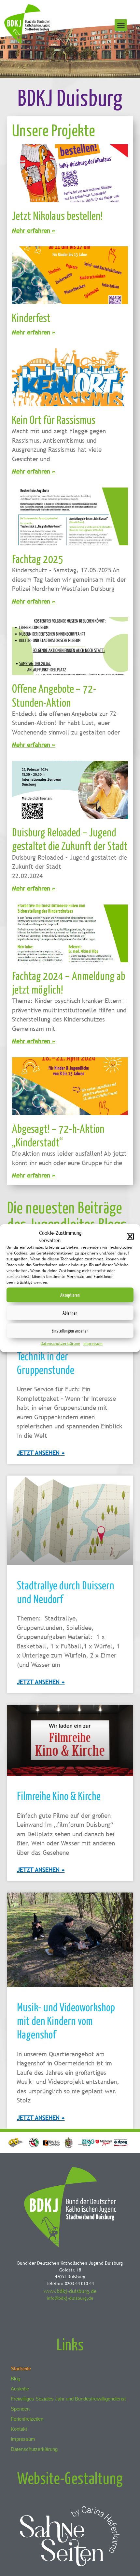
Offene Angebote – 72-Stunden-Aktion (54, 695)
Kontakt (19, 2429)
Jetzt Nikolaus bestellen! (57, 215)
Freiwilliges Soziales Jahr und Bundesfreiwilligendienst (68, 2399)
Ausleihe (20, 2389)
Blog (15, 2379)
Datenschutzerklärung (60, 1344)
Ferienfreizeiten (27, 2419)
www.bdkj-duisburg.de (70, 2291)
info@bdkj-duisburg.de (70, 2298)
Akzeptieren (70, 1295)
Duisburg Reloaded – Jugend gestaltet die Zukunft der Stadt (70, 839)
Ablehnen (70, 1313)
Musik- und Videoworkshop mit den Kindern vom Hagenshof (66, 2021)
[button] (130, 1236)
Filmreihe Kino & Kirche (59, 1795)
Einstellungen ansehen (70, 1330)
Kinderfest (31, 317)
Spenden (20, 2409)
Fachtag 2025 (38, 559)
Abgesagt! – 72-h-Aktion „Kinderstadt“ (58, 1135)
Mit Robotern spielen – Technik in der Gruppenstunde (58, 1356)
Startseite (21, 2368)
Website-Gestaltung (70, 2478)
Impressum (93, 1344)
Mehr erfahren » (34, 230)
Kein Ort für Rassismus (54, 419)
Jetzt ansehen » (41, 1453)
